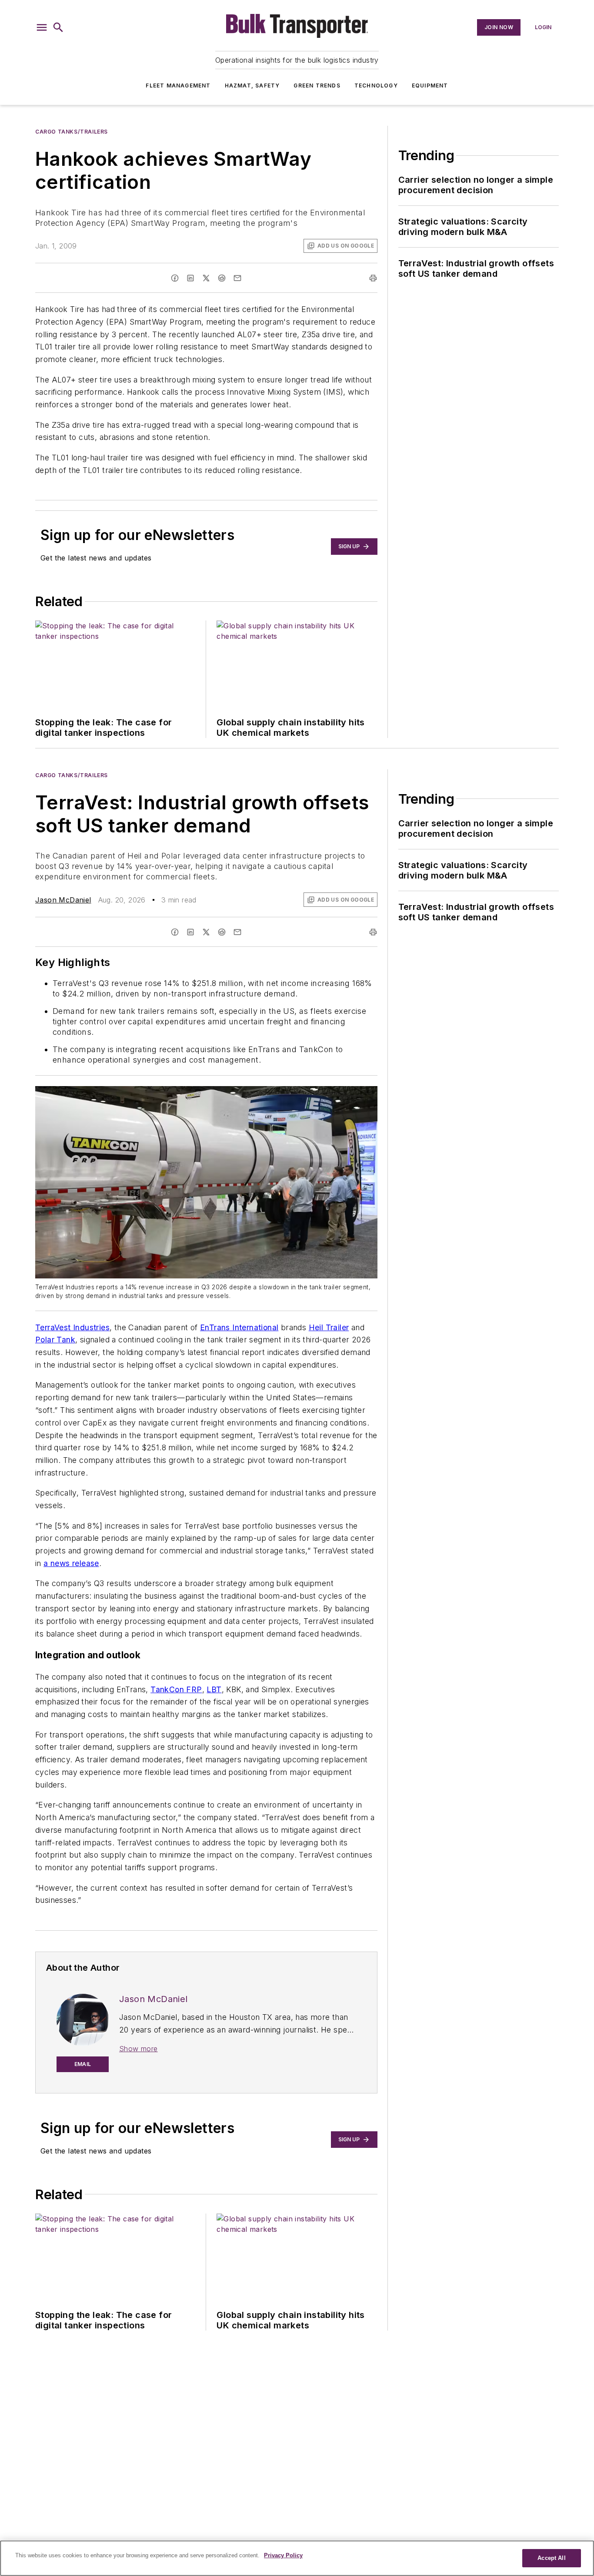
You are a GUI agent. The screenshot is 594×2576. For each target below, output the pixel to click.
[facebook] (175, 278)
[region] (297, 2558)
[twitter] (206, 278)
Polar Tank (55, 1340)
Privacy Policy (283, 2555)
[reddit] (222, 278)
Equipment (430, 86)
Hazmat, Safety (252, 86)
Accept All (551, 2558)
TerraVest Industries (72, 1327)
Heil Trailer (329, 1327)
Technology (376, 86)
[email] (237, 278)
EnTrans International (239, 1327)
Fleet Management (178, 86)
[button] (42, 27)
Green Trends (317, 86)
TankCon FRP (176, 1689)
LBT (214, 1689)
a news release (71, 1563)
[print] (373, 278)
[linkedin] (190, 278)
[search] (58, 27)
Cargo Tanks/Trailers (72, 132)
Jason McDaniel (63, 900)
